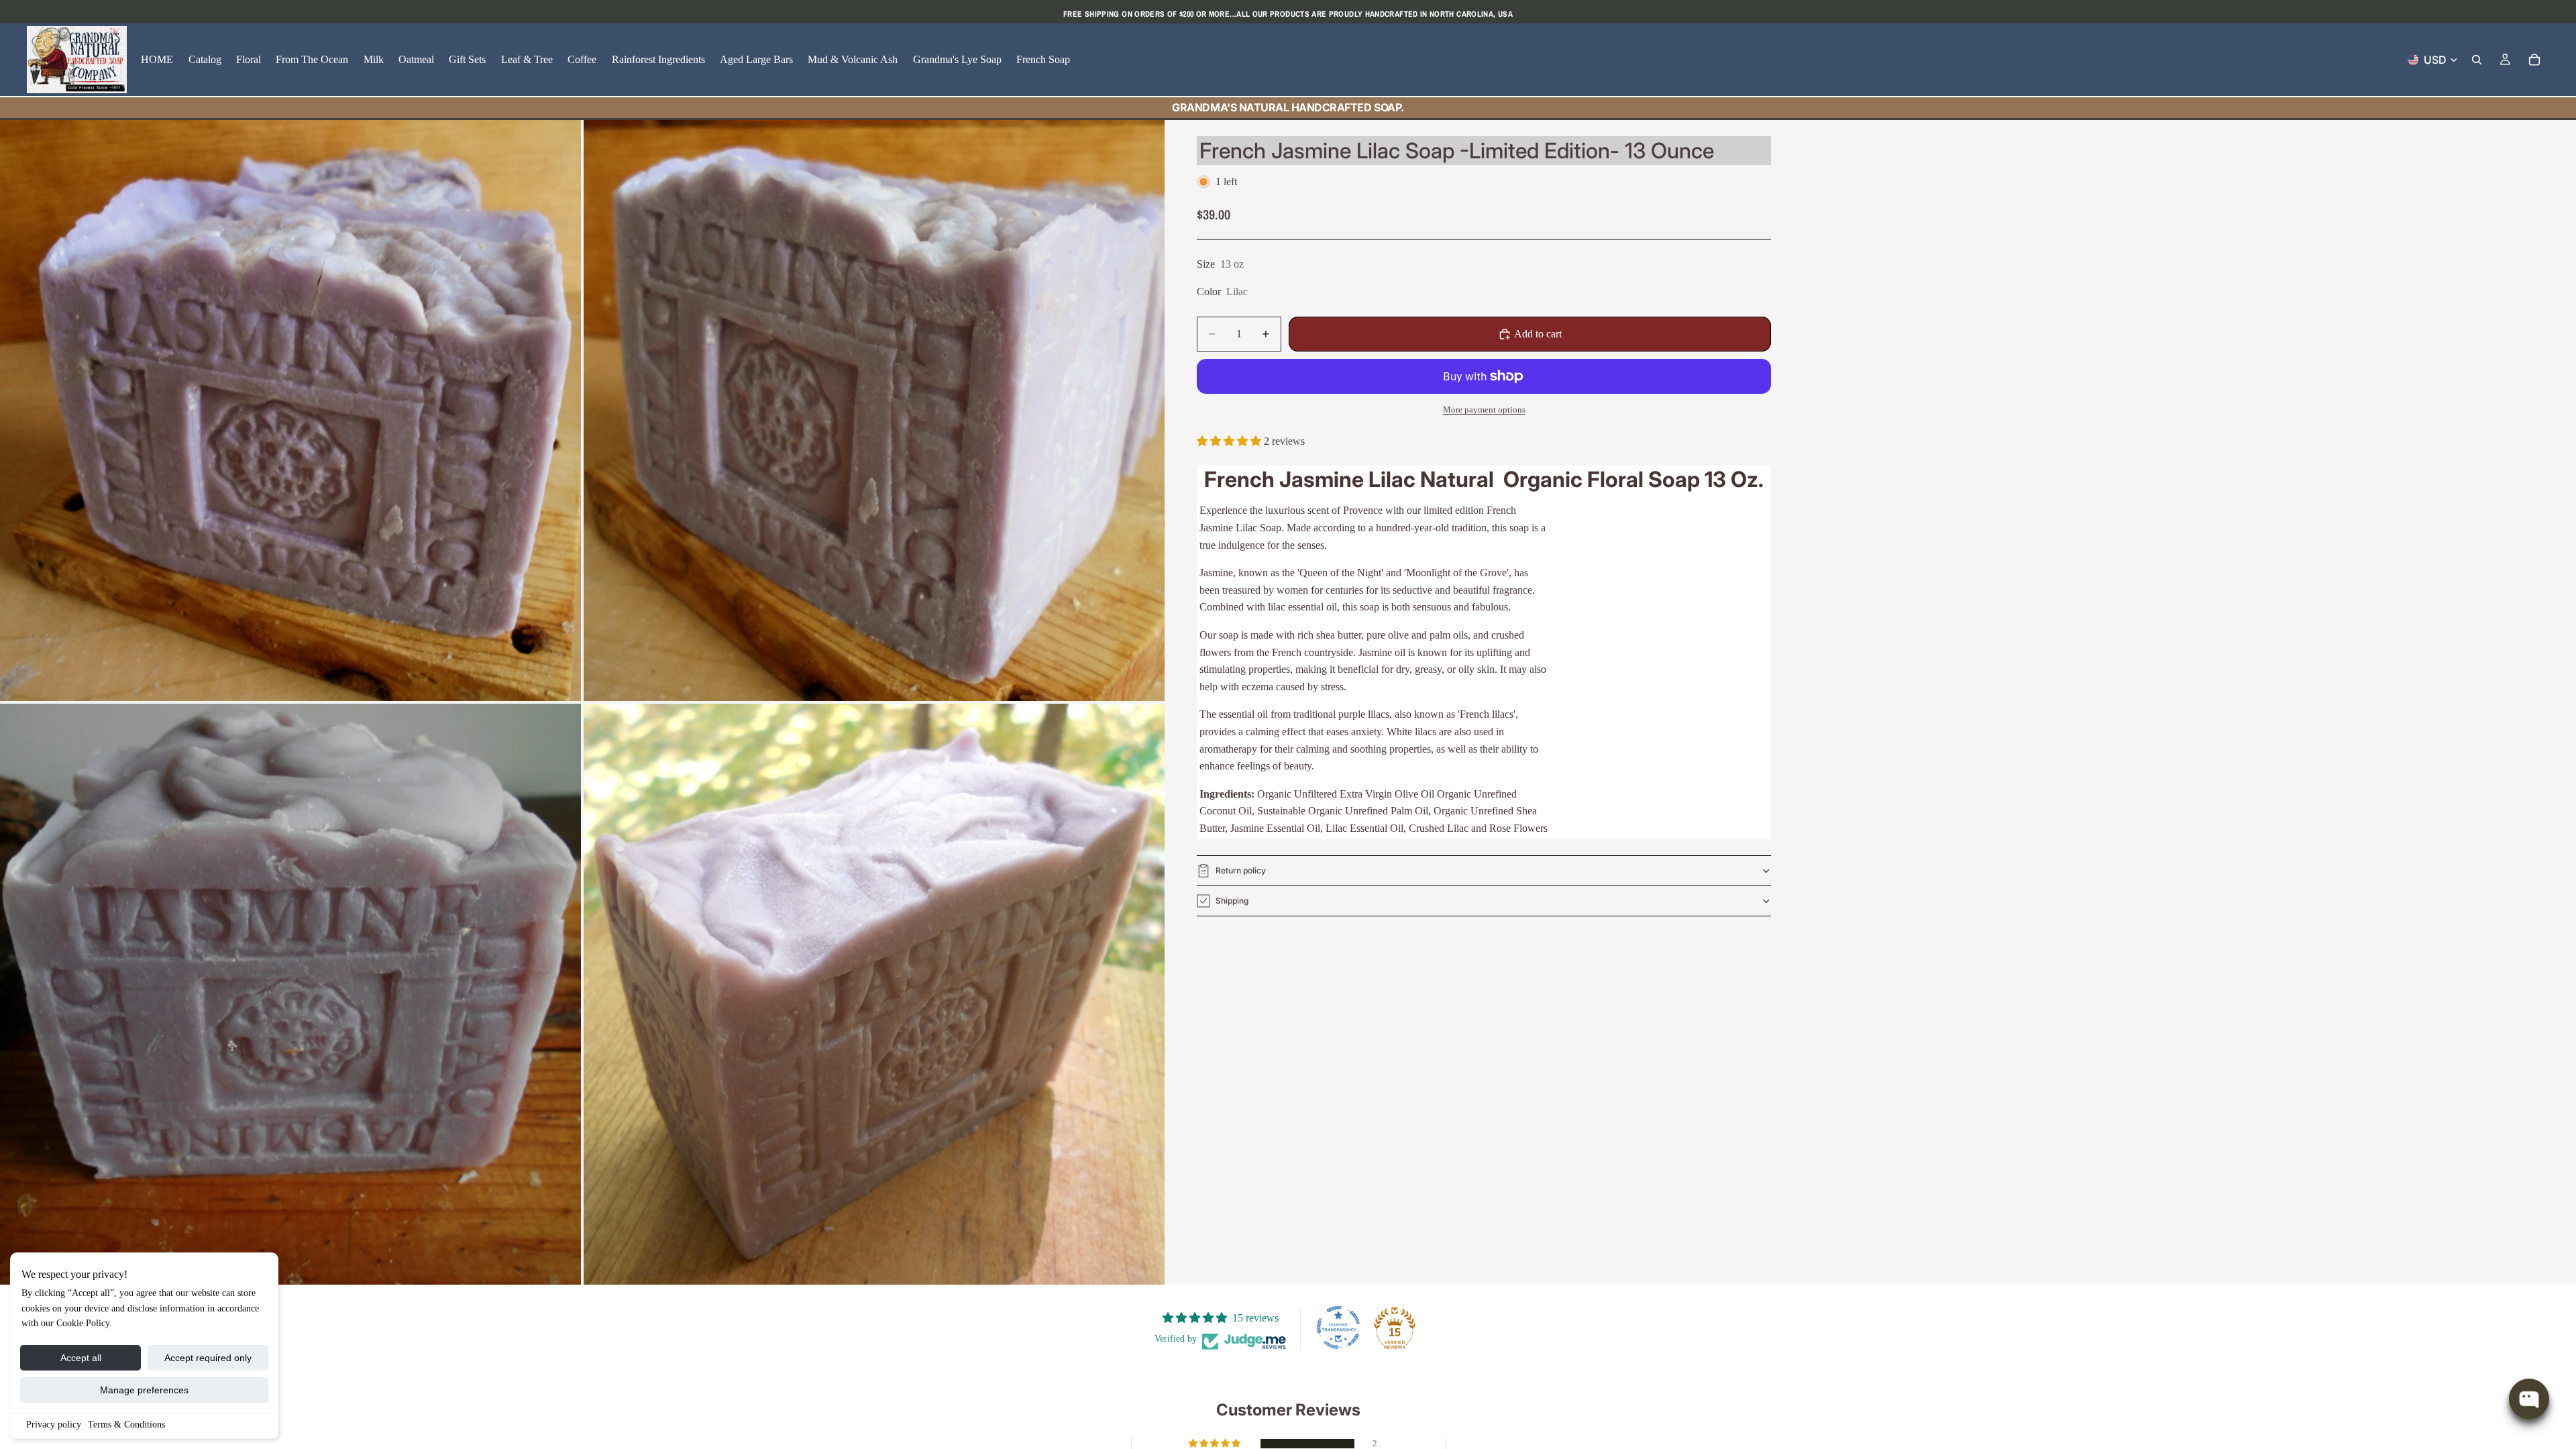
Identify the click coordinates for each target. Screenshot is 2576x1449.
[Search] (2477, 60)
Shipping (1232, 901)
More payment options (1484, 410)
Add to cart (1538, 334)
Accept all (81, 1358)
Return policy (1241, 870)
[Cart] (2534, 60)
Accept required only (208, 1358)
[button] (1230, 441)
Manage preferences (144, 1390)
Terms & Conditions (126, 1425)
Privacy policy (54, 1425)
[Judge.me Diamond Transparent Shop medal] (1338, 1328)
